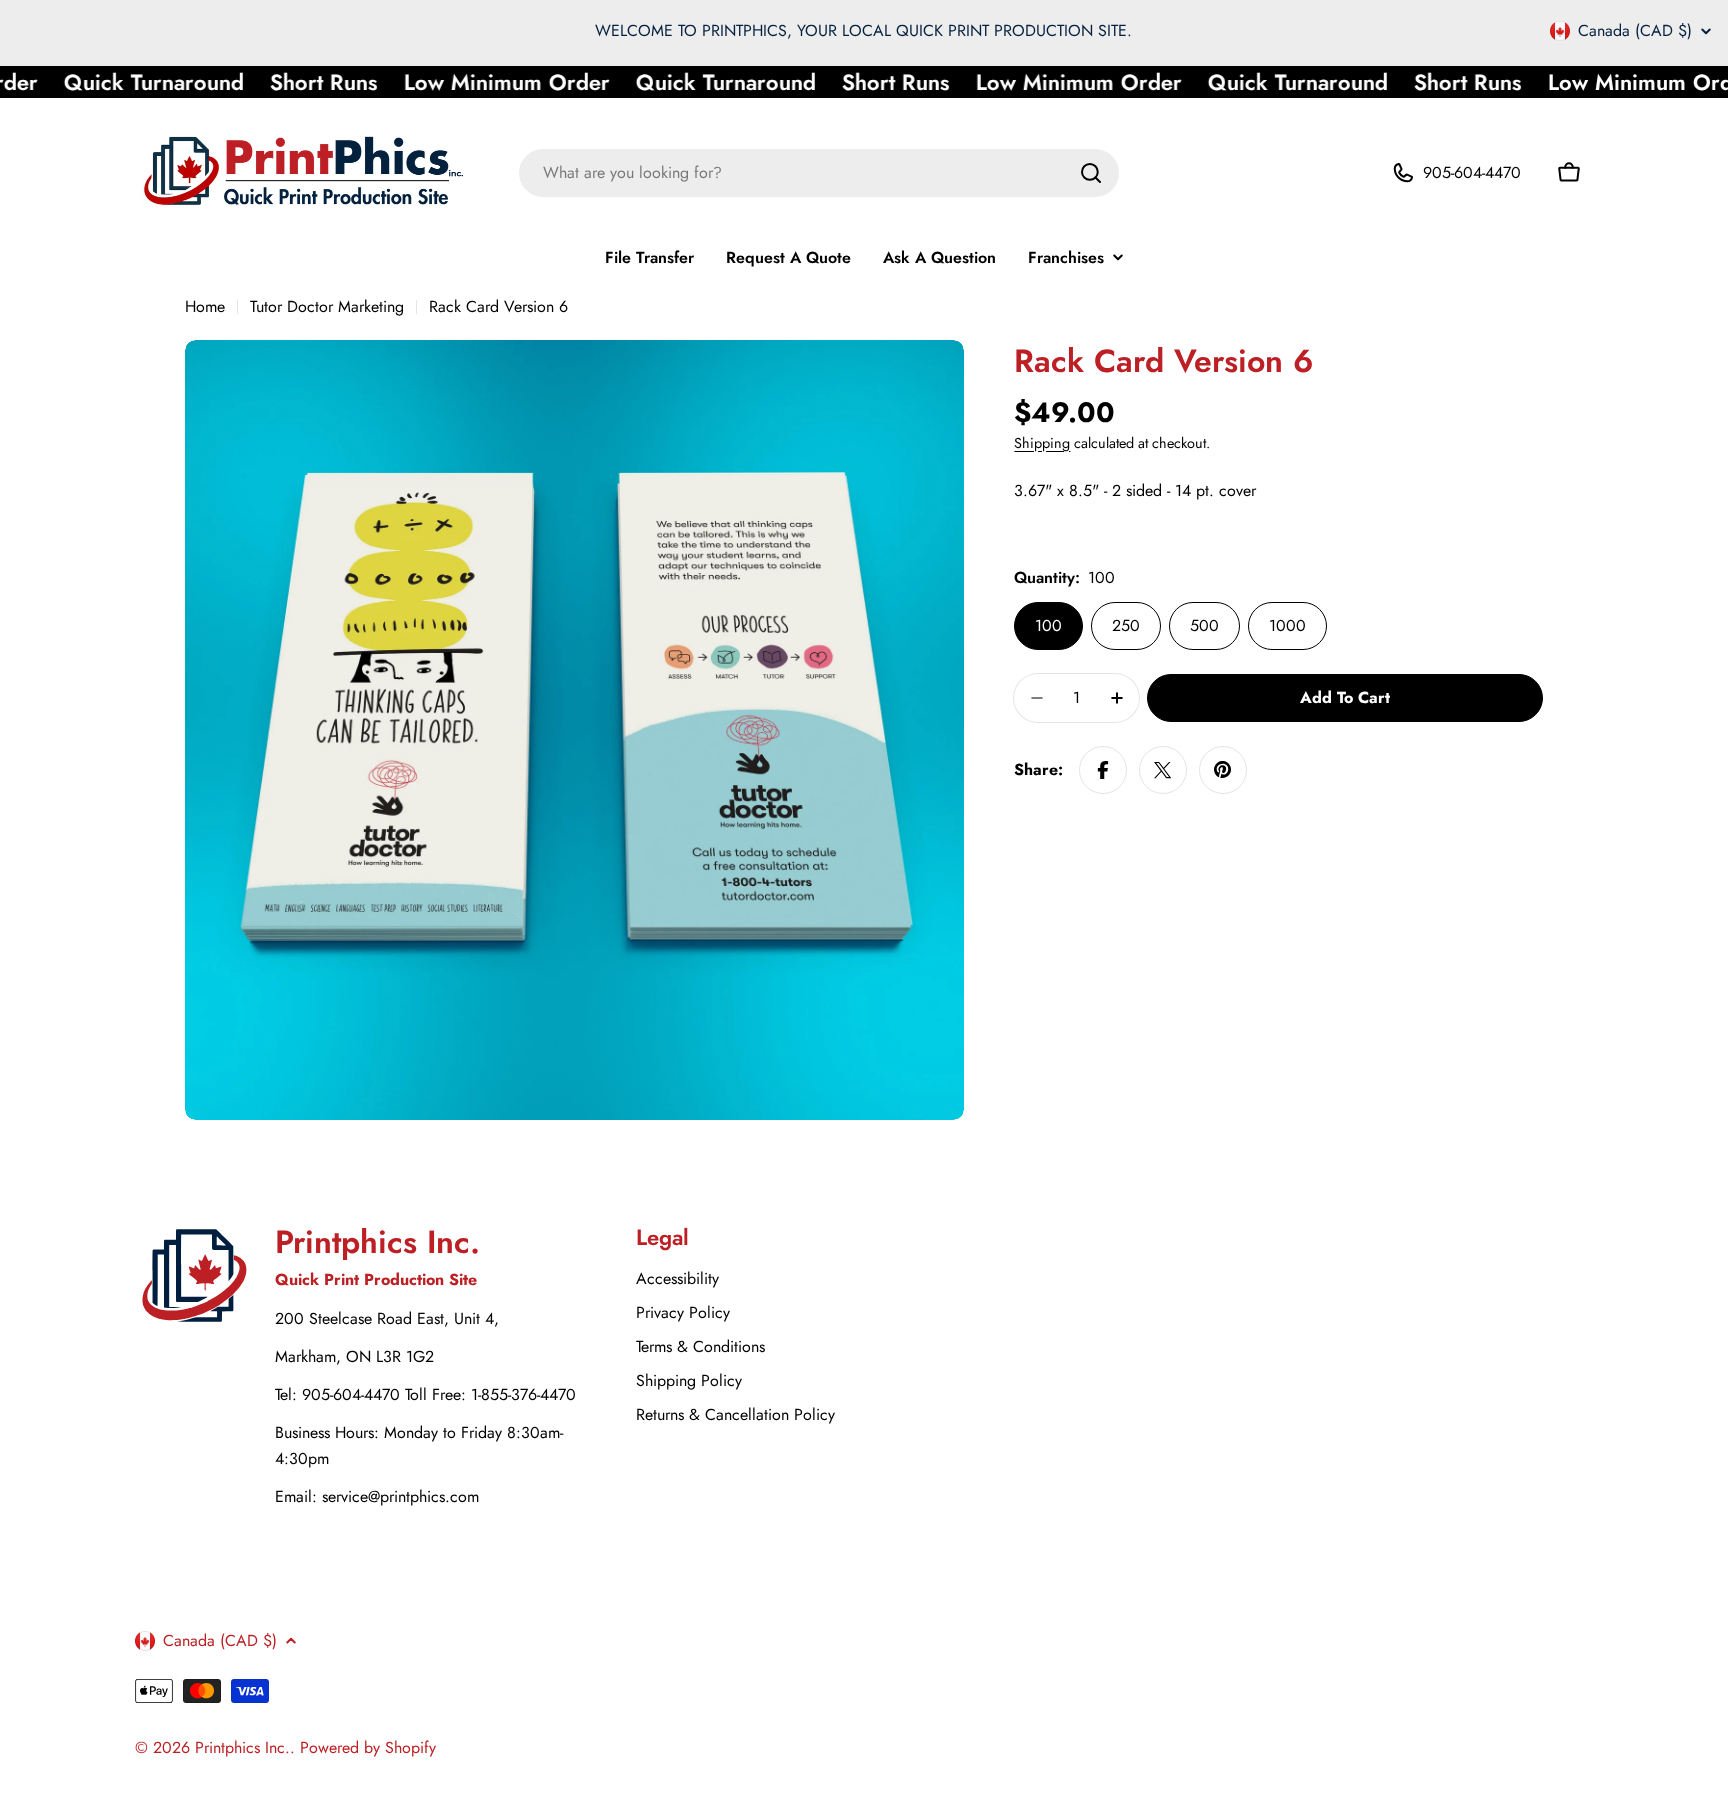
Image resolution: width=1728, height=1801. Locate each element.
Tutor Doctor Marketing (327, 306)
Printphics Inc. (242, 1747)
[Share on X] (1163, 770)
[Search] (1091, 173)
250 (1126, 625)
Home (205, 306)
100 (1048, 625)
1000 (1287, 625)
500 (1204, 625)
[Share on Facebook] (1103, 770)
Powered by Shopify (368, 1747)
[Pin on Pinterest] (1223, 770)
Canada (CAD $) (1635, 31)
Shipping (1042, 443)
